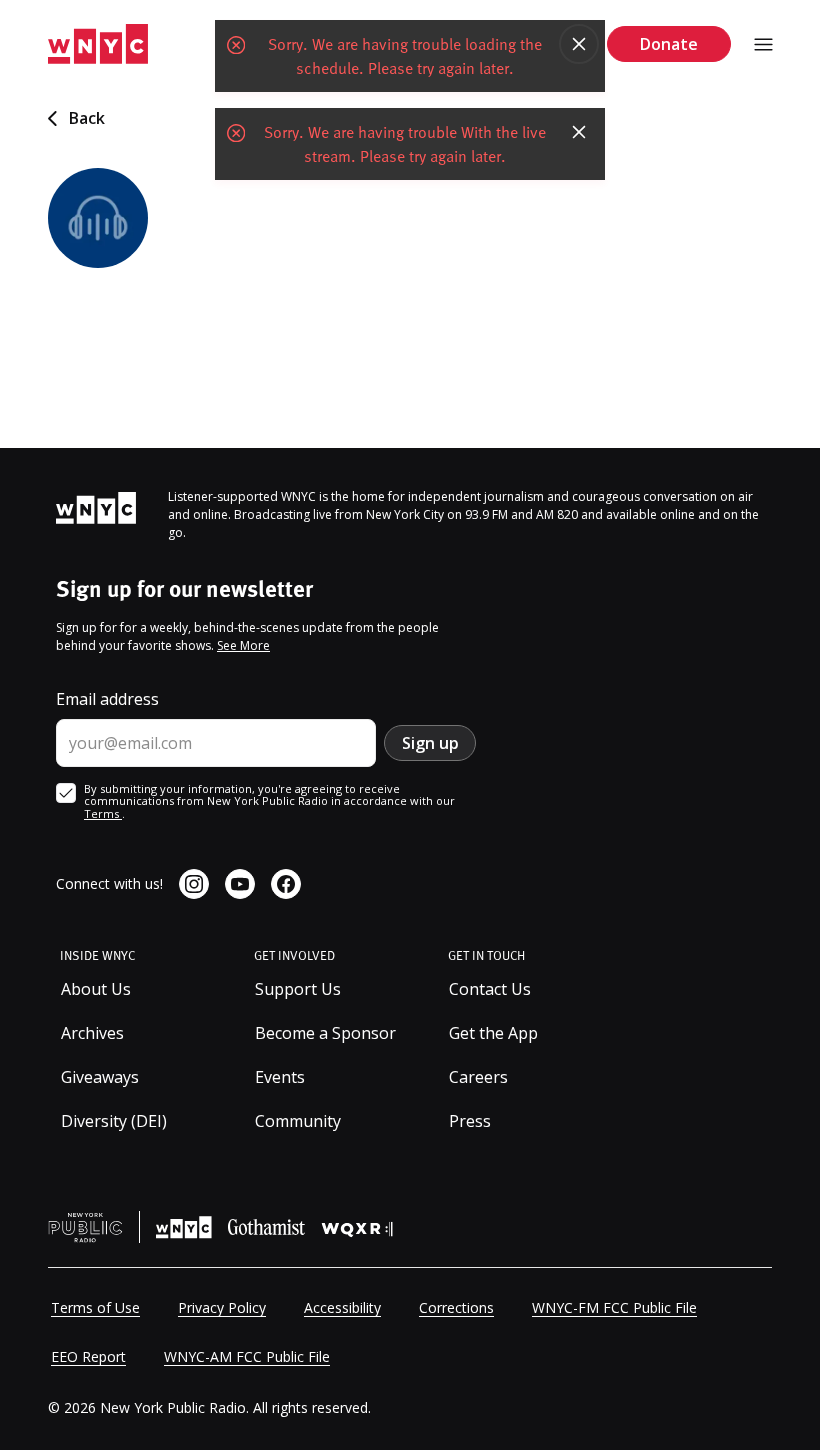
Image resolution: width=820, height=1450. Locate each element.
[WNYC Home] (98, 44)
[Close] (579, 44)
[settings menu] (763, 44)
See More (243, 645)
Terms (103, 813)
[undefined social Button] (194, 884)
